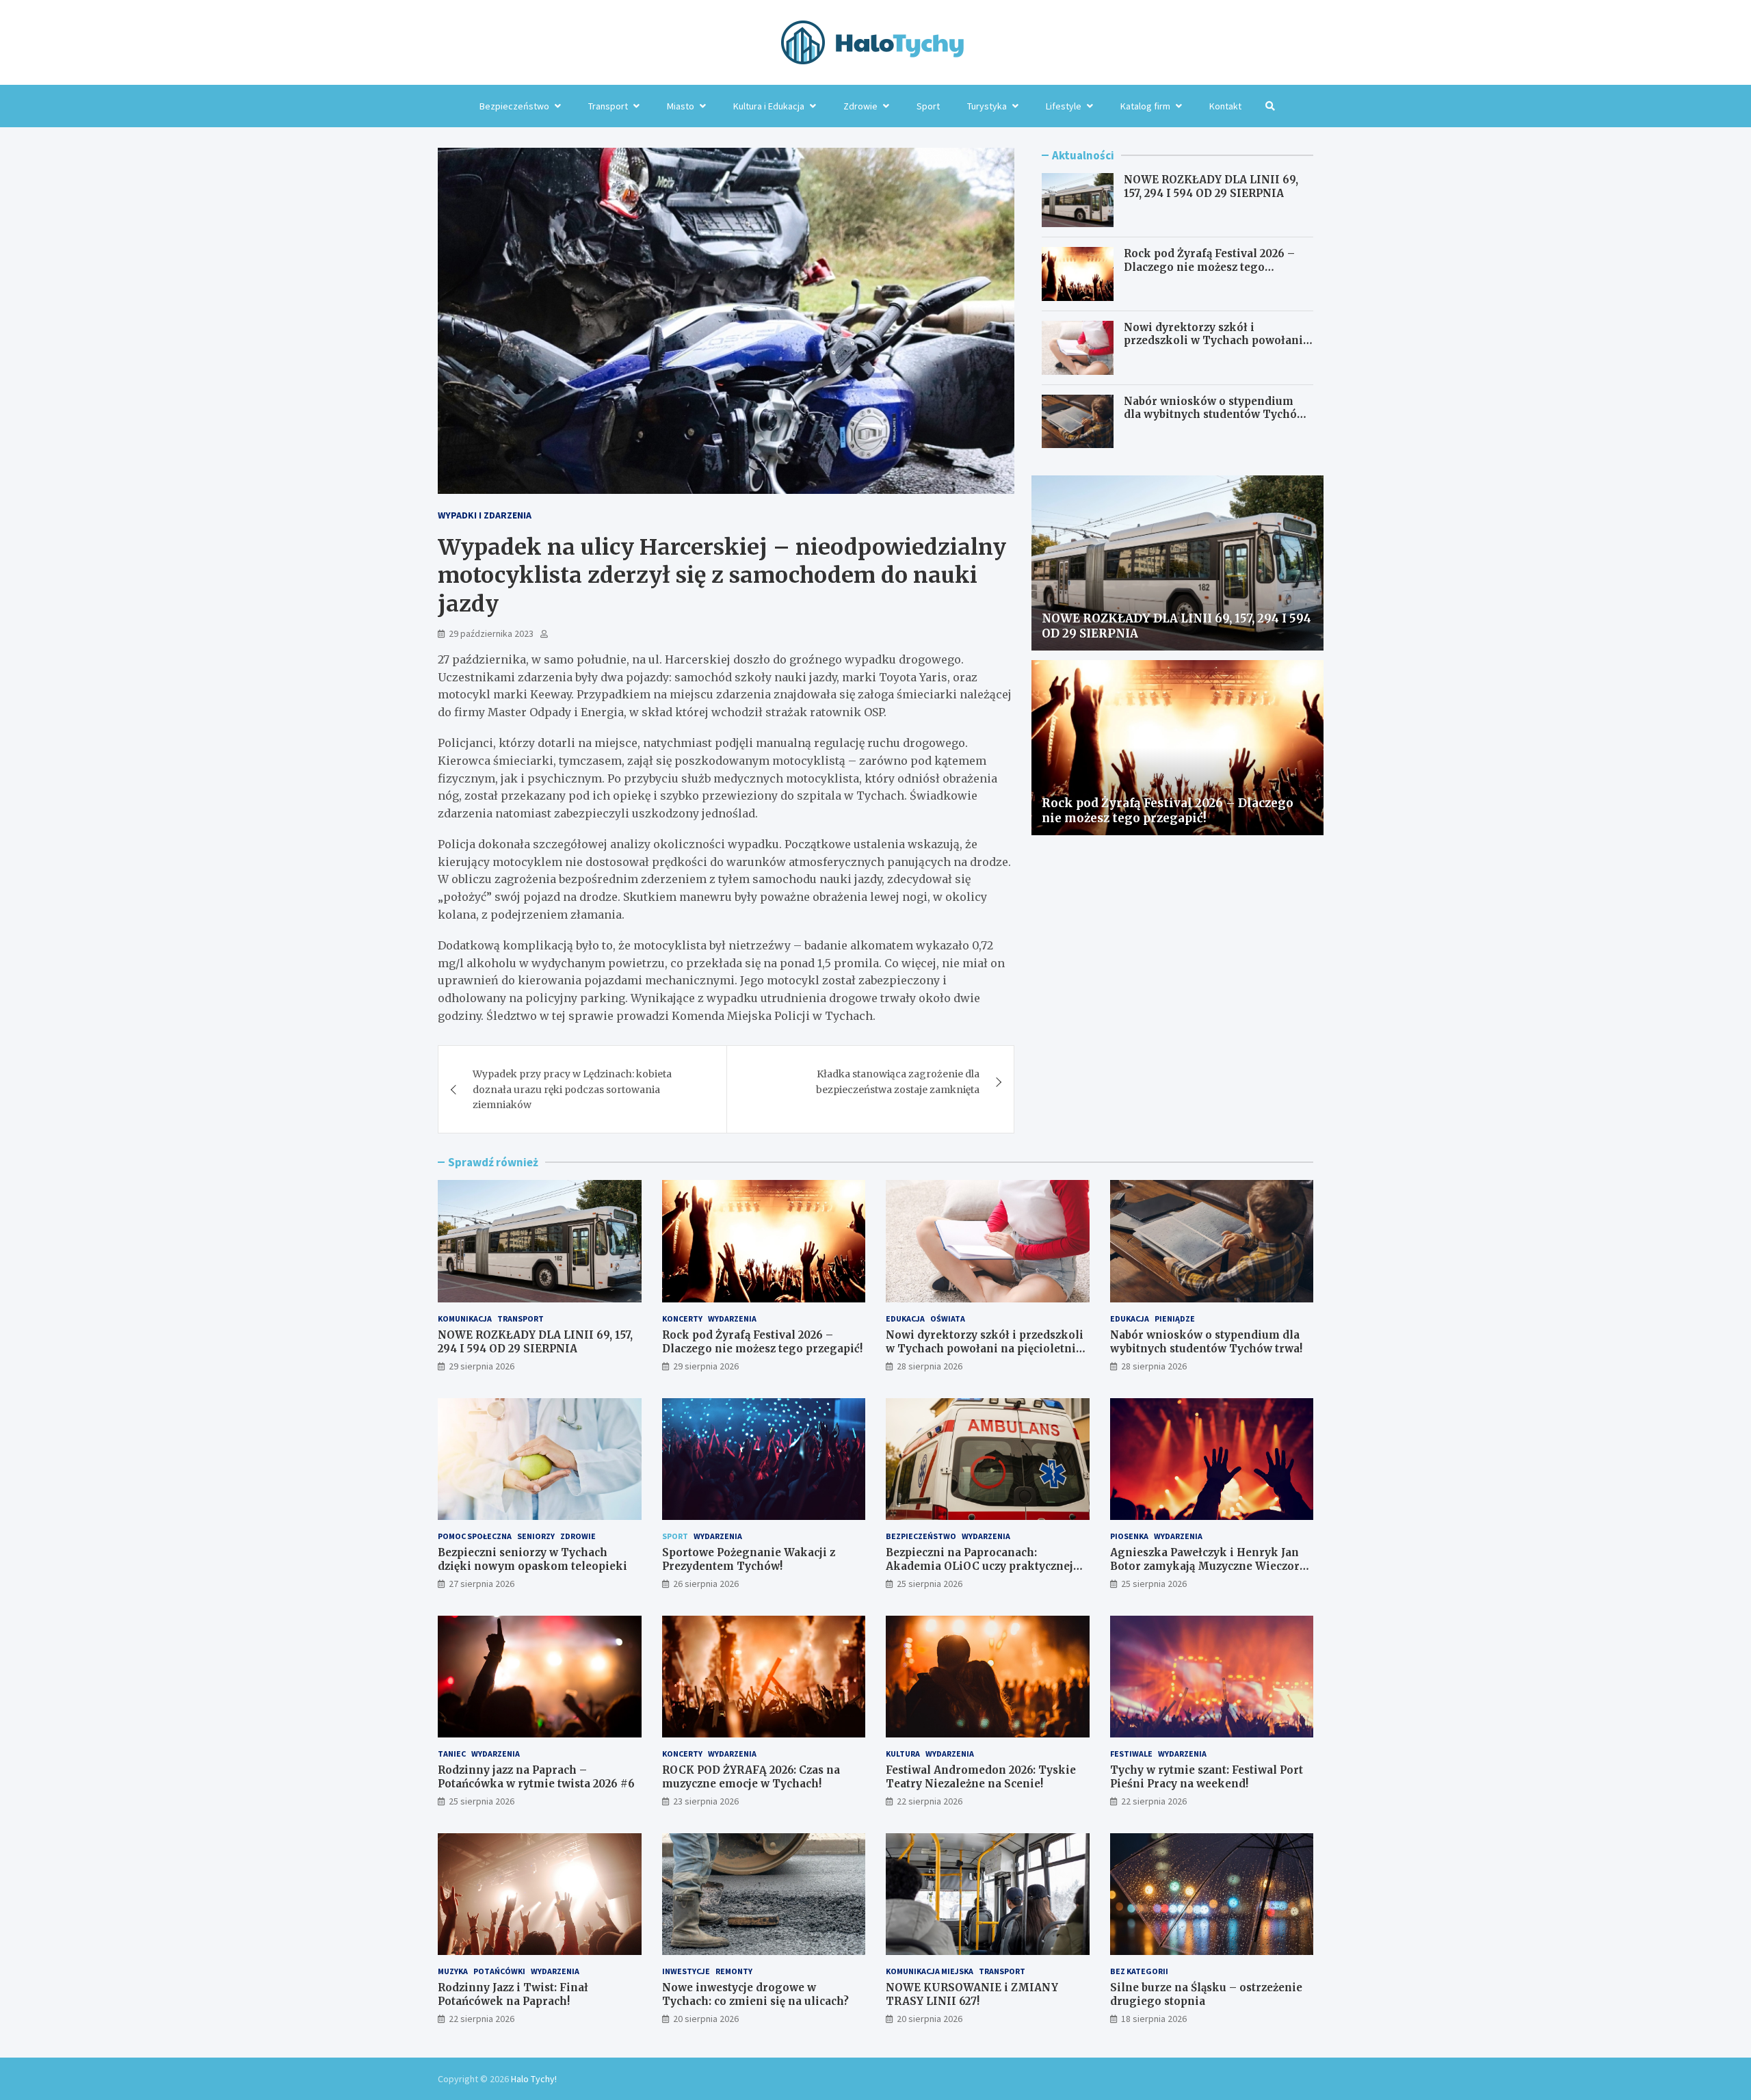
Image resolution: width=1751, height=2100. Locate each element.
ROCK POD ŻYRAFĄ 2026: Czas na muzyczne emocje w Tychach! (751, 1777)
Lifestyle (1064, 106)
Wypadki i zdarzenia (485, 515)
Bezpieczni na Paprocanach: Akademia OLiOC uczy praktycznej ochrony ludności (979, 1566)
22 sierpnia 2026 (930, 1801)
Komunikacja (465, 1318)
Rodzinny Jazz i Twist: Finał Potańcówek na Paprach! (513, 1994)
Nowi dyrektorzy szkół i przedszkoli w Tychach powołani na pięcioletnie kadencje (1213, 341)
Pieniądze (1175, 1318)
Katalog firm (1145, 106)
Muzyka (453, 1971)
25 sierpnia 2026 (930, 1584)
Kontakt (1225, 106)
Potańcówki (499, 1971)
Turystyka (987, 106)
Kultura (903, 1754)
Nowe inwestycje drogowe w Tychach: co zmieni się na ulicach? (755, 1994)
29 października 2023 (491, 633)
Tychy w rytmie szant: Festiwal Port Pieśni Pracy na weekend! (1207, 1777)
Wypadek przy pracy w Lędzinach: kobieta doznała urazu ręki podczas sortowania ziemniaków (572, 1089)
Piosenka (1129, 1536)
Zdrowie (860, 106)
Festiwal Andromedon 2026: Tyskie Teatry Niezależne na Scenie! (981, 1777)
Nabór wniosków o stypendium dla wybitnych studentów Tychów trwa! (1215, 415)
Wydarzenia (732, 1318)
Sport (928, 106)
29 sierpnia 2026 (482, 1366)
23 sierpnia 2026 (706, 1801)
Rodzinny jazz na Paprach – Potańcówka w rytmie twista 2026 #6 (536, 1777)
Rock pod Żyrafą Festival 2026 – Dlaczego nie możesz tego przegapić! (1209, 267)
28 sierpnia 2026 (930, 1366)
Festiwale (1131, 1754)
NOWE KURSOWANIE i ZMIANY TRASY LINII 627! (972, 1994)
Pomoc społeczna (475, 1536)
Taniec (452, 1754)
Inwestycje (686, 1971)
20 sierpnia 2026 (706, 2019)
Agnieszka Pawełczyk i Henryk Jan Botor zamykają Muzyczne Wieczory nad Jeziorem (1208, 1566)
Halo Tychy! (534, 2079)
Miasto (681, 106)
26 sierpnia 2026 (706, 1584)
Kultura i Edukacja (769, 106)
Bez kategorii (1139, 1971)
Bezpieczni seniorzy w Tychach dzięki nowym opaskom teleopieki (532, 1559)
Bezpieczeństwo (514, 106)
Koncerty (682, 1318)
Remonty (734, 1971)
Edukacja (905, 1318)
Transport (608, 106)
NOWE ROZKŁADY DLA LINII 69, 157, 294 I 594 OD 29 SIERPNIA (1211, 186)
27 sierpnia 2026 (482, 1584)
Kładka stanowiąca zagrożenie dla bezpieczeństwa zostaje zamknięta (898, 1081)
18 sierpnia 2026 (1154, 2019)
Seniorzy (536, 1536)
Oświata (948, 1318)
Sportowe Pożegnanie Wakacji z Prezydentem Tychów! (749, 1559)
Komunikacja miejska (930, 1971)
